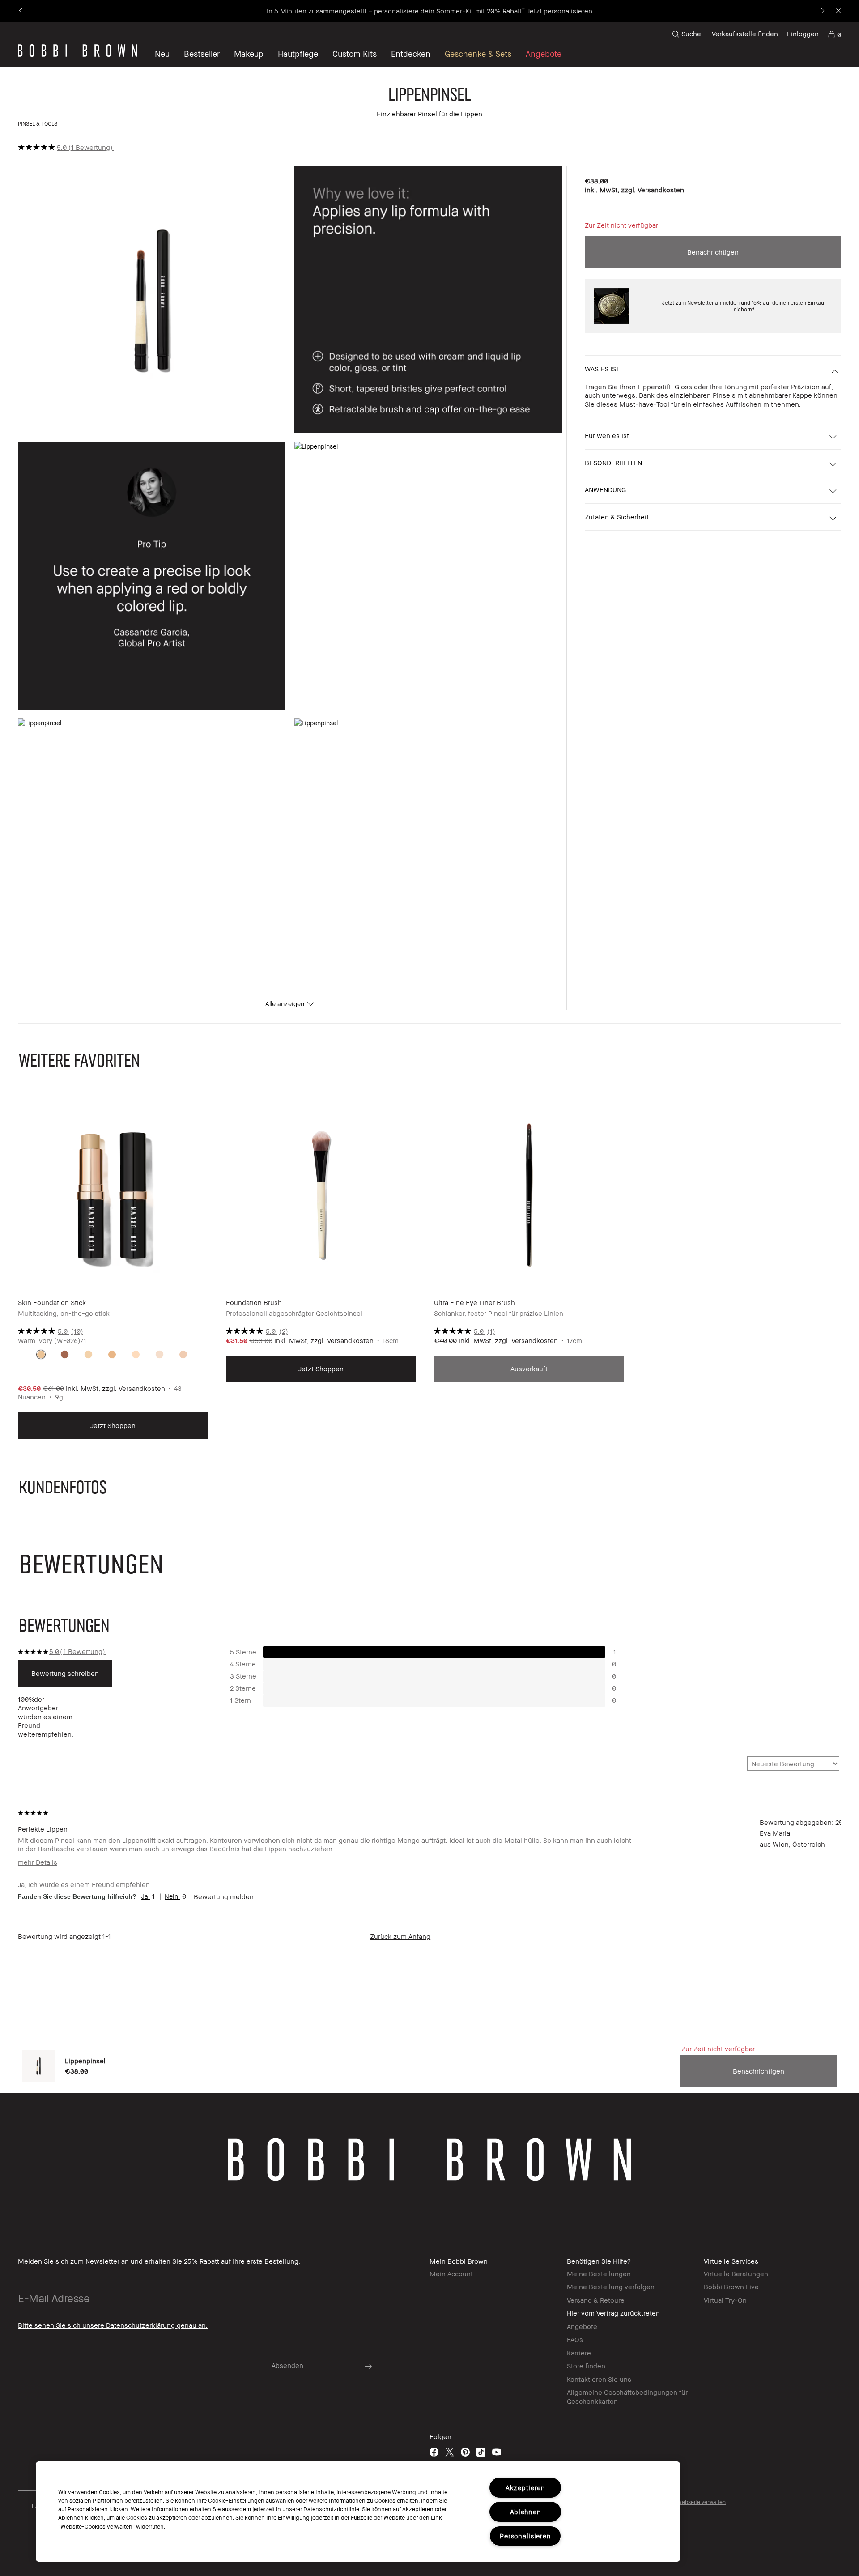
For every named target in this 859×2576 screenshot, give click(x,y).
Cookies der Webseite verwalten (686, 2502)
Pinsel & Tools (38, 124)
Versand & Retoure (596, 2300)
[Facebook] (434, 2452)
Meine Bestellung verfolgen (611, 2287)
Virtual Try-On (725, 2300)
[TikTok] (481, 2452)
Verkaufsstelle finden (745, 34)
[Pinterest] (465, 2452)
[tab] (66, 1625)
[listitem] (113, 1270)
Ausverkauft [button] (529, 1369)
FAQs (575, 2339)
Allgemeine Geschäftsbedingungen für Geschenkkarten (627, 2397)
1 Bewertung (91, 147)
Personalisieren (525, 2536)
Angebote (582, 2326)
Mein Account (451, 2274)
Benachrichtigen (713, 252)
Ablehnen (526, 2512)
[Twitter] (450, 2452)
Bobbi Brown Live (731, 2287)
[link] (834, 34)
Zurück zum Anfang (400, 1936)
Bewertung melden (224, 1896)
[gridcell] (41, 1354)
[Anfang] (831, 1942)
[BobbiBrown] (77, 51)
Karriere (579, 2353)
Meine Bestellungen (599, 2274)
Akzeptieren (525, 2488)
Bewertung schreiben (65, 1673)
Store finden (586, 2366)
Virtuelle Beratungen (736, 2274)
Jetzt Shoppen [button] (113, 1425)
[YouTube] (497, 2452)
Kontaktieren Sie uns (599, 2379)
